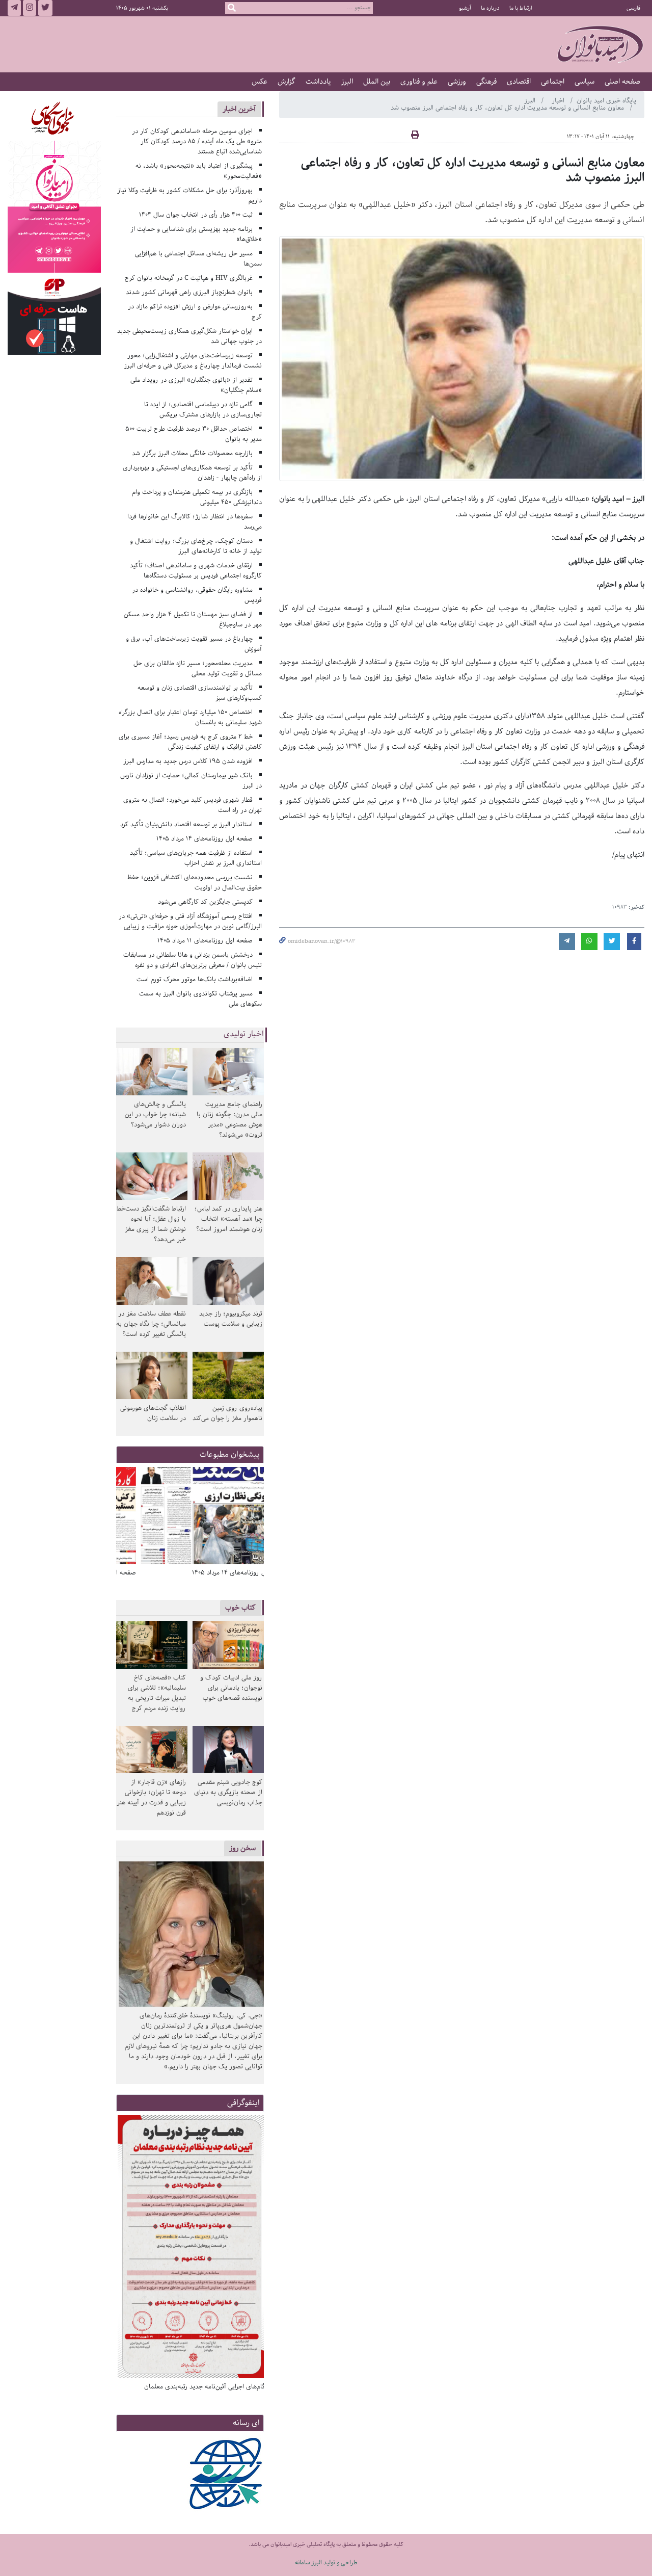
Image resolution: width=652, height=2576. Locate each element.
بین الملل (377, 82)
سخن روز (242, 1848)
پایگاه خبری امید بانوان (606, 101)
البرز (347, 82)
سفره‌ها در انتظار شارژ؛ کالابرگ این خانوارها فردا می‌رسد (195, 522)
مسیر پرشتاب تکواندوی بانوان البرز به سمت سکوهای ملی (201, 999)
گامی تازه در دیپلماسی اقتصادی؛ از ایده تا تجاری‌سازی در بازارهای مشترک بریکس (203, 410)
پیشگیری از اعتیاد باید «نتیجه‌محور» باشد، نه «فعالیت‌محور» (199, 171)
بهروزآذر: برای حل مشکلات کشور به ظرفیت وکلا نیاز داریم (190, 195)
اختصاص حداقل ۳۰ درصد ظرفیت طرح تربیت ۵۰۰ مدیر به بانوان (194, 434)
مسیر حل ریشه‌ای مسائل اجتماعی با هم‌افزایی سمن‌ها (199, 259)
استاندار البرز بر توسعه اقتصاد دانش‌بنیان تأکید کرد (186, 824)
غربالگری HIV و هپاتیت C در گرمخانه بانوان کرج (189, 278)
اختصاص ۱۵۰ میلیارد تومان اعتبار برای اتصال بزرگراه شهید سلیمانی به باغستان (191, 717)
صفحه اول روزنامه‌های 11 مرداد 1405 (205, 941)
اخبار (559, 101)
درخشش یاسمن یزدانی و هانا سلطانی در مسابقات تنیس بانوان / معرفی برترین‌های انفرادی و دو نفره (193, 960)
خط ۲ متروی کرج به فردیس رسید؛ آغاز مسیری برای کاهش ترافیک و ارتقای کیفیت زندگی (191, 742)
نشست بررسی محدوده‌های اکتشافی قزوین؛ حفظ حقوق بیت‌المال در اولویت (195, 883)
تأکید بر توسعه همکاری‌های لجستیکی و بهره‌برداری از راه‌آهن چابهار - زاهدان (193, 473)
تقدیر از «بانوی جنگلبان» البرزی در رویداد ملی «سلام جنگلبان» (196, 385)
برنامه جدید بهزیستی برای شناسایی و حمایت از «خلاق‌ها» (196, 234)
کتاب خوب (240, 1607)
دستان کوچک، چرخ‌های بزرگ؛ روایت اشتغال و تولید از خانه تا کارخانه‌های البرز (196, 546)
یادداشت (318, 82)
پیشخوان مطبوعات (230, 1454)
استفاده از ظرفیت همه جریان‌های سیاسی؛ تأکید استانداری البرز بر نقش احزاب (196, 858)
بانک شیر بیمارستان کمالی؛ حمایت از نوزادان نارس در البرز (191, 781)
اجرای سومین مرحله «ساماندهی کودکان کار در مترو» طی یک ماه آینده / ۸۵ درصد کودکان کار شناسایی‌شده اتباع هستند (197, 141)
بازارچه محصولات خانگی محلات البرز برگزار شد (192, 453)
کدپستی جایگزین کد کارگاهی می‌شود (205, 902)
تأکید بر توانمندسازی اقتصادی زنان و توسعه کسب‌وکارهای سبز (200, 693)
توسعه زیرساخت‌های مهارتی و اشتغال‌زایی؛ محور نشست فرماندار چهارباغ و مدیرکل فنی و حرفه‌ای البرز (193, 361)
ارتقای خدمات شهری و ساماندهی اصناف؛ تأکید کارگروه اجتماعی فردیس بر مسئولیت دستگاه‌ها (196, 571)
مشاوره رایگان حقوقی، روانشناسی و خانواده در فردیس (197, 595)
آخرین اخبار (239, 109)
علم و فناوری (419, 82)
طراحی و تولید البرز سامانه (326, 2562)
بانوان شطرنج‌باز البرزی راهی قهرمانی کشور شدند (189, 292)
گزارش (287, 82)
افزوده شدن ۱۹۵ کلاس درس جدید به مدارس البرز (188, 761)
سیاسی (585, 82)
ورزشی (457, 82)
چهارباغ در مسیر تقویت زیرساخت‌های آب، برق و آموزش (194, 644)
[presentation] (253, 1517)
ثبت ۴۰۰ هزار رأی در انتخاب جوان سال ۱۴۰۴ (196, 215)
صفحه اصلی (622, 82)
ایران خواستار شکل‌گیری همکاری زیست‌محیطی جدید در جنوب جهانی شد (190, 336)
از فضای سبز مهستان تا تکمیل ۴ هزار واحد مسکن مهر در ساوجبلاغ (193, 620)
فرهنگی (486, 82)
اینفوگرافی (243, 2103)
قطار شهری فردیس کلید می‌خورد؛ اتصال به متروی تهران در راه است (193, 805)
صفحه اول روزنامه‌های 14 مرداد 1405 (205, 839)
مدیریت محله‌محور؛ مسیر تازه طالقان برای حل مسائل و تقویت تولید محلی (198, 668)
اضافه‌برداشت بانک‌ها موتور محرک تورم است (195, 979)
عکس (260, 82)
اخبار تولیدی (244, 1034)
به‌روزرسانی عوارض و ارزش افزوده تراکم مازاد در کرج (195, 312)
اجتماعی (553, 82)
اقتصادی (519, 82)
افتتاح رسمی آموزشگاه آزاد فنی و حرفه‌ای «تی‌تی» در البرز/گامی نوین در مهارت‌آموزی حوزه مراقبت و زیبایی (191, 921)
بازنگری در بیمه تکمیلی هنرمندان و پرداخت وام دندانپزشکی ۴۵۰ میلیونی (197, 497)
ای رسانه (246, 2423)
